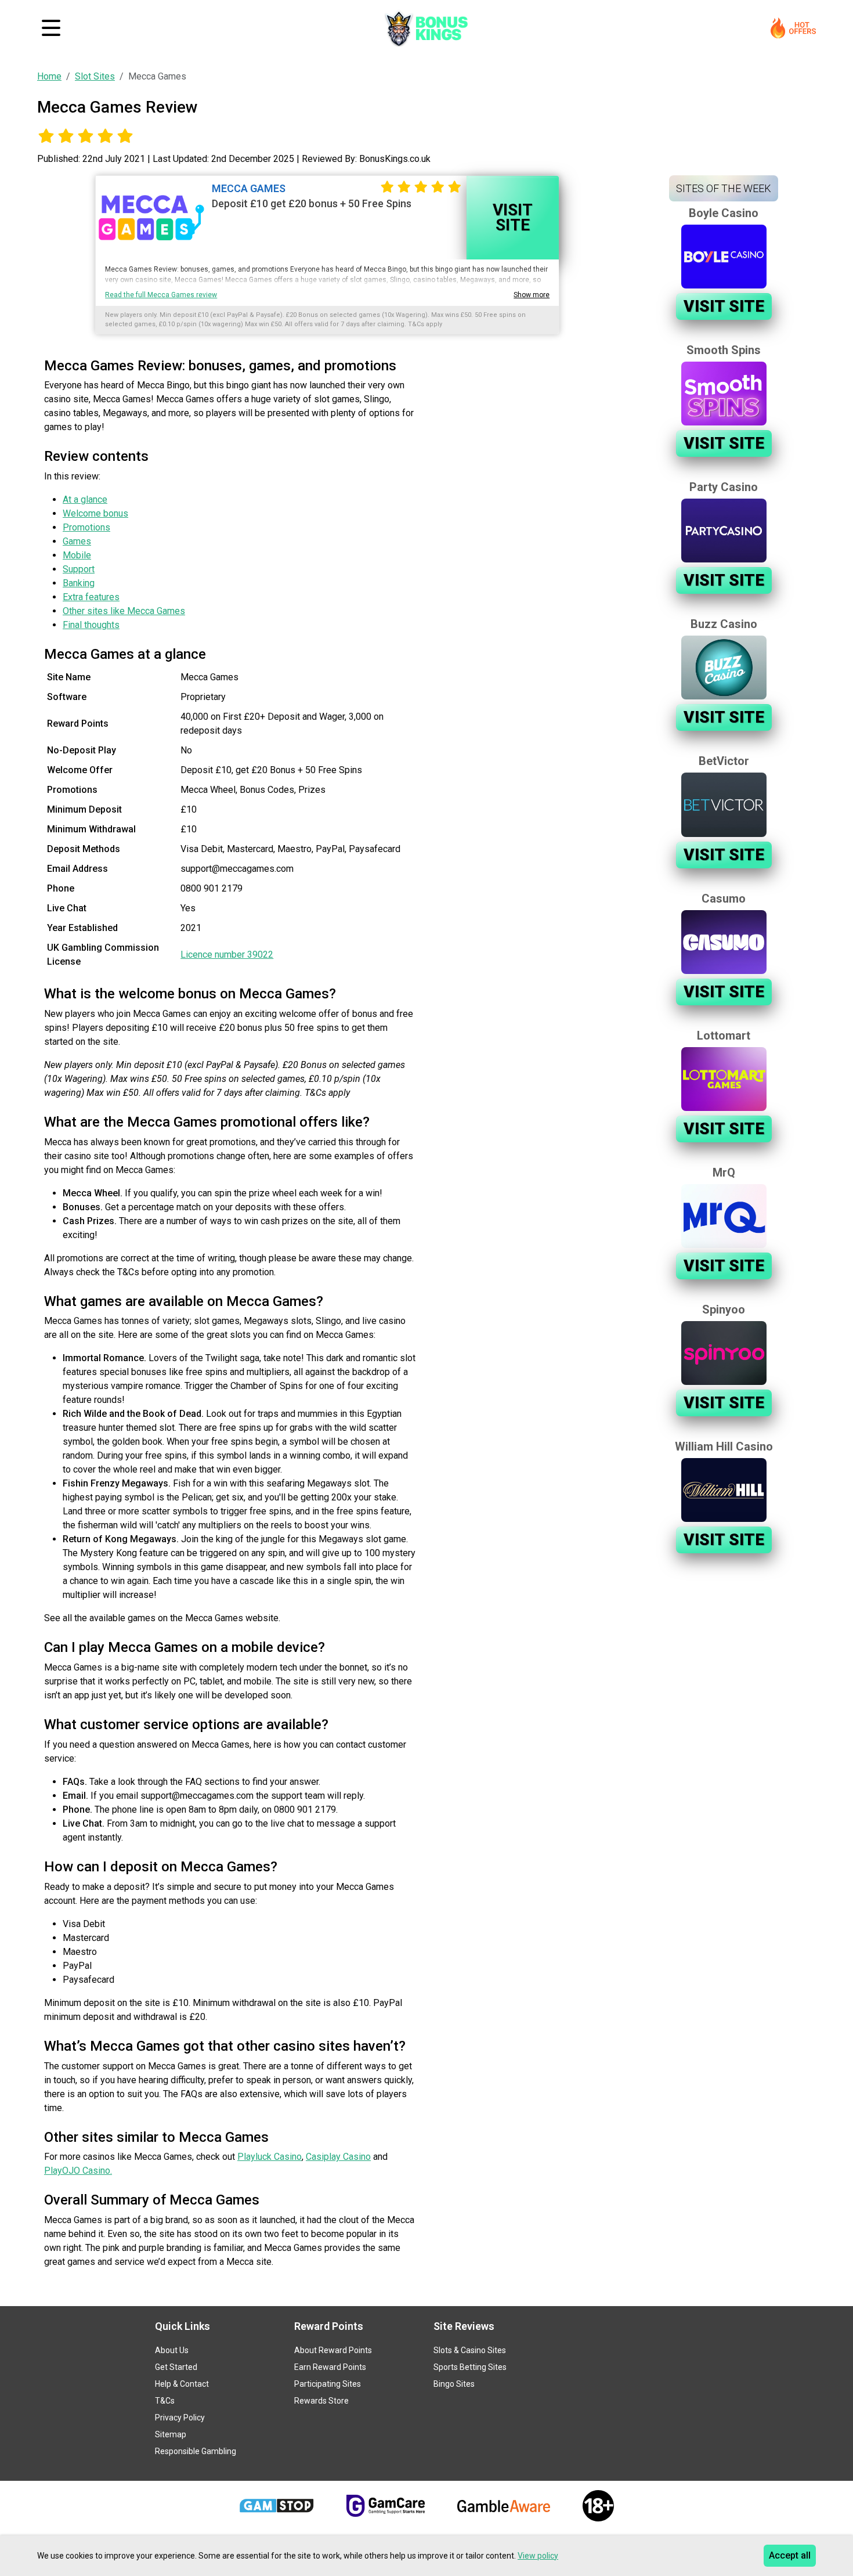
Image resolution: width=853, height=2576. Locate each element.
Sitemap (171, 2434)
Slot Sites (95, 76)
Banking (79, 583)
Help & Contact (182, 2384)
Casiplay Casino (338, 2157)
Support (79, 569)
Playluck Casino (270, 2157)
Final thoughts (91, 625)
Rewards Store (321, 2401)
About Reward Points (333, 2350)
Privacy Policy (180, 2418)
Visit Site (513, 217)
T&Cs (165, 2401)
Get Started (176, 2367)
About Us (172, 2350)
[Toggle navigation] (51, 28)
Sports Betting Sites (470, 2367)
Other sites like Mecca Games (124, 611)
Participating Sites (328, 2384)
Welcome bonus (95, 513)
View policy (538, 2556)
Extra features (91, 597)
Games (77, 541)
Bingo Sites (454, 2384)
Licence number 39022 (227, 955)
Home (49, 76)
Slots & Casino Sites (470, 2350)
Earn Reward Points (330, 2367)
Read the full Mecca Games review (161, 295)
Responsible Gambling (196, 2451)
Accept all (790, 2555)
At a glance (85, 499)
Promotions (86, 527)
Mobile (77, 555)
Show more (532, 295)
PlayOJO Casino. (78, 2171)
